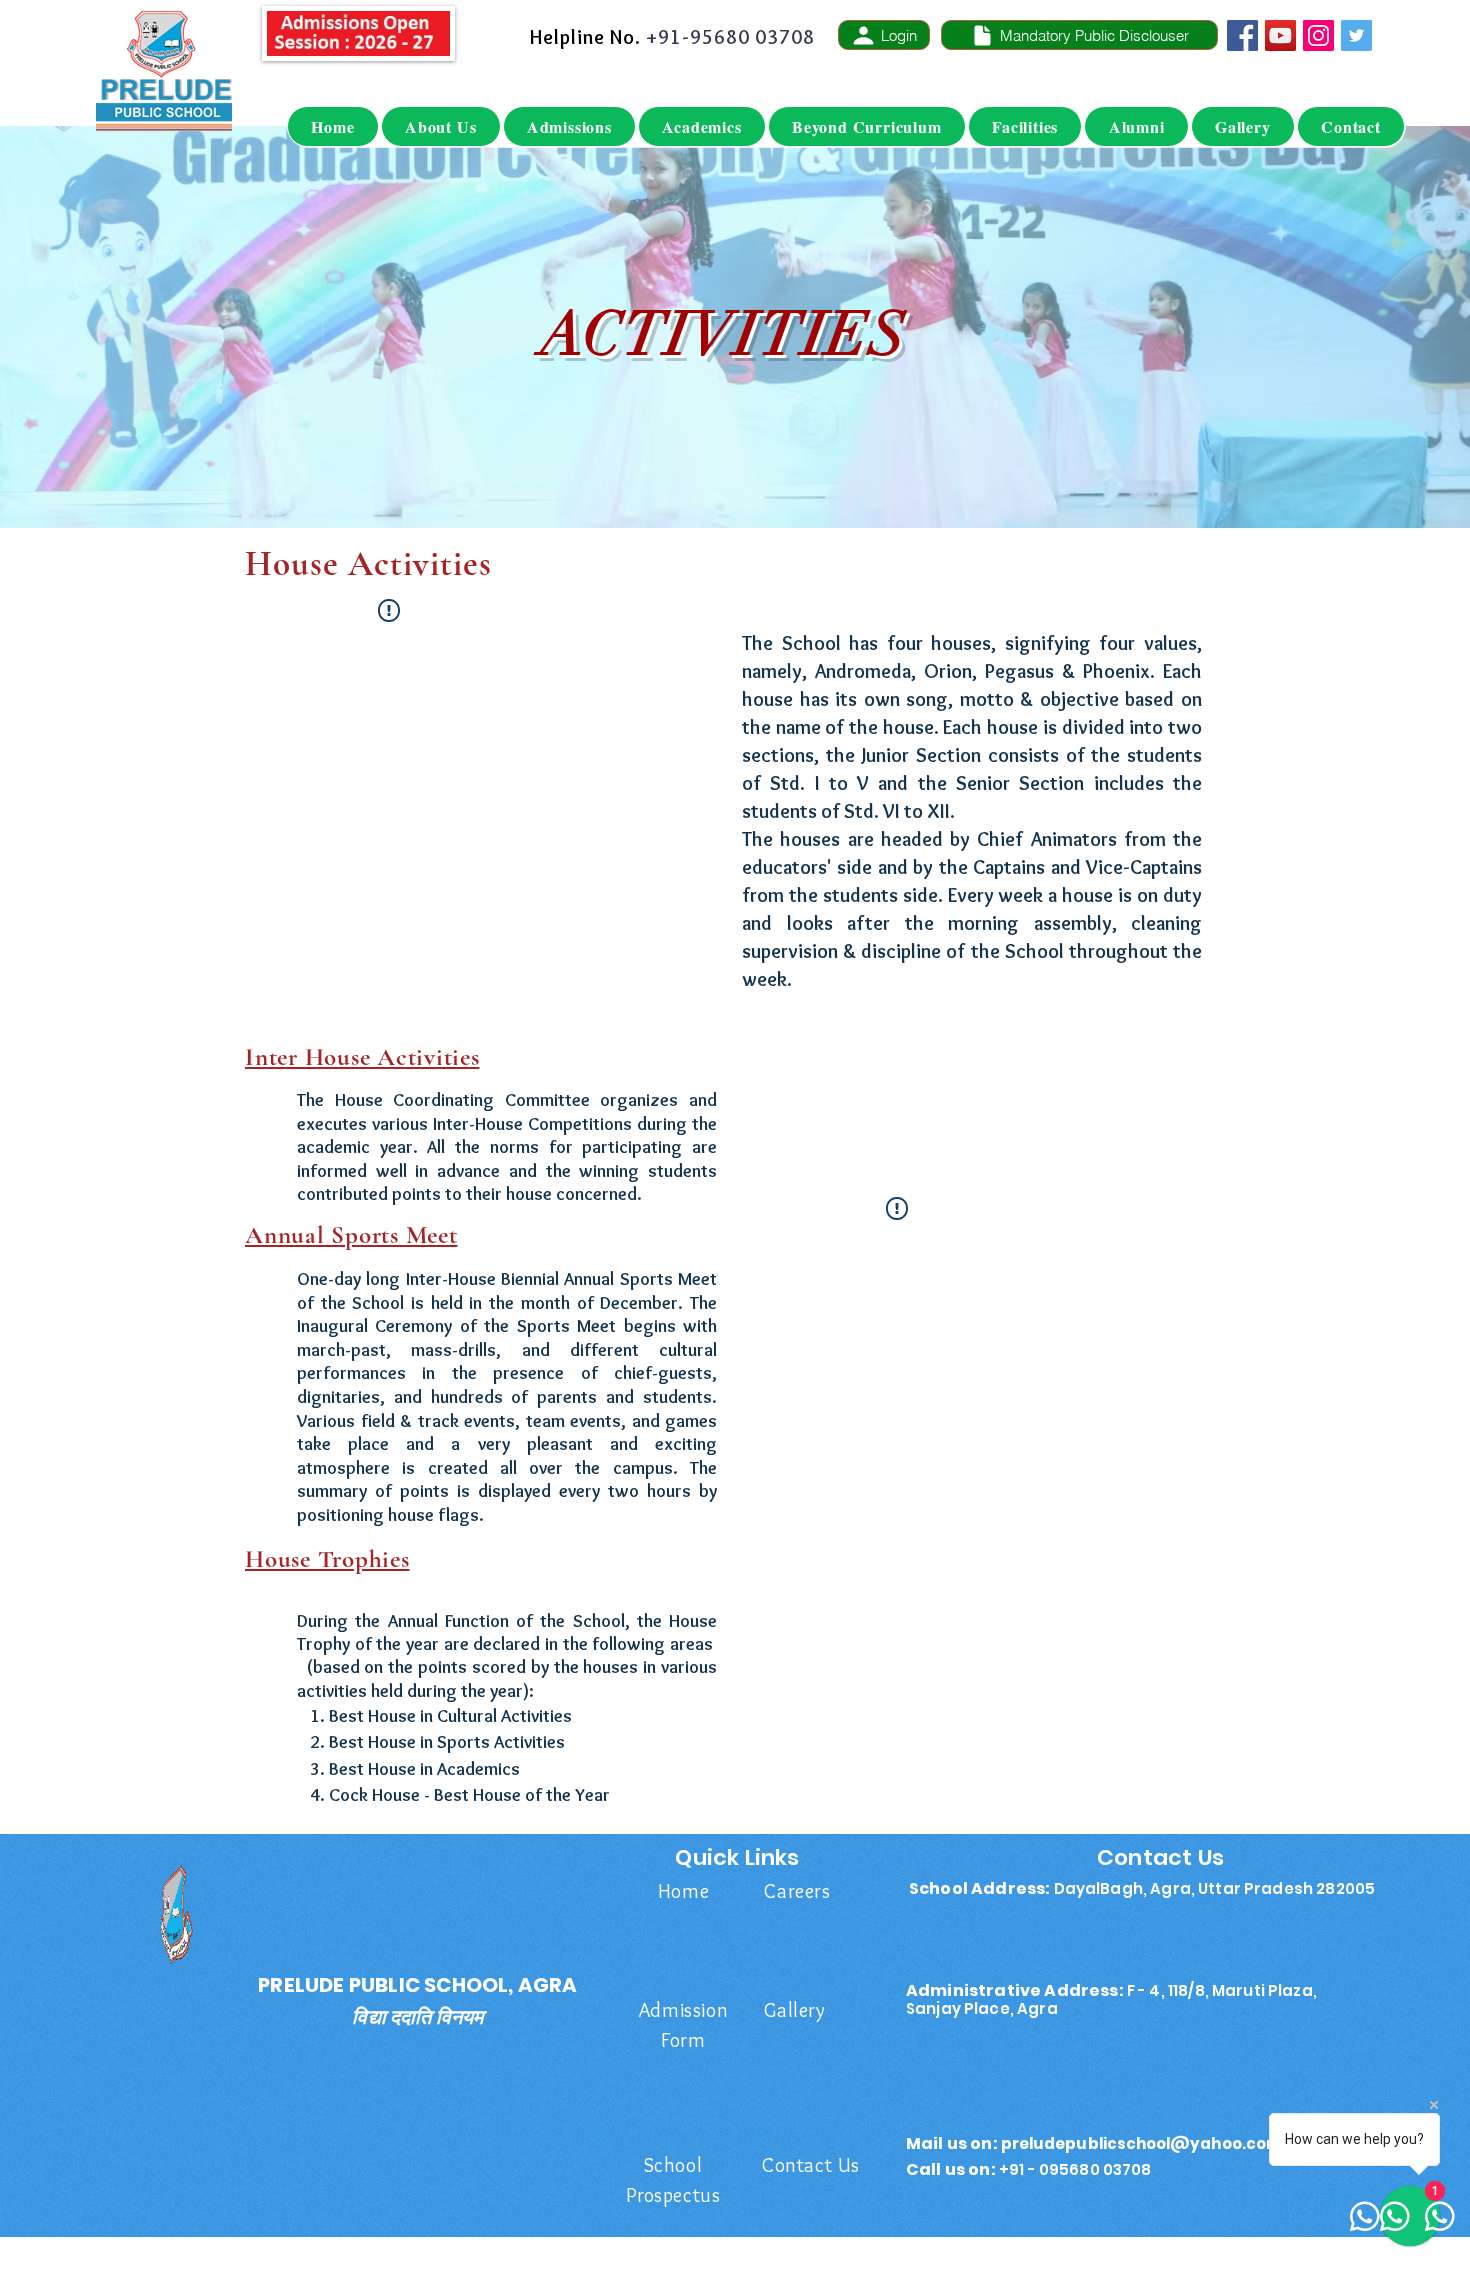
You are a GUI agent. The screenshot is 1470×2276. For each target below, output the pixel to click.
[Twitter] (1356, 35)
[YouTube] (1280, 35)
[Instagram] (1318, 35)
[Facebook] (1242, 35)
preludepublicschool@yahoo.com (1141, 2143)
